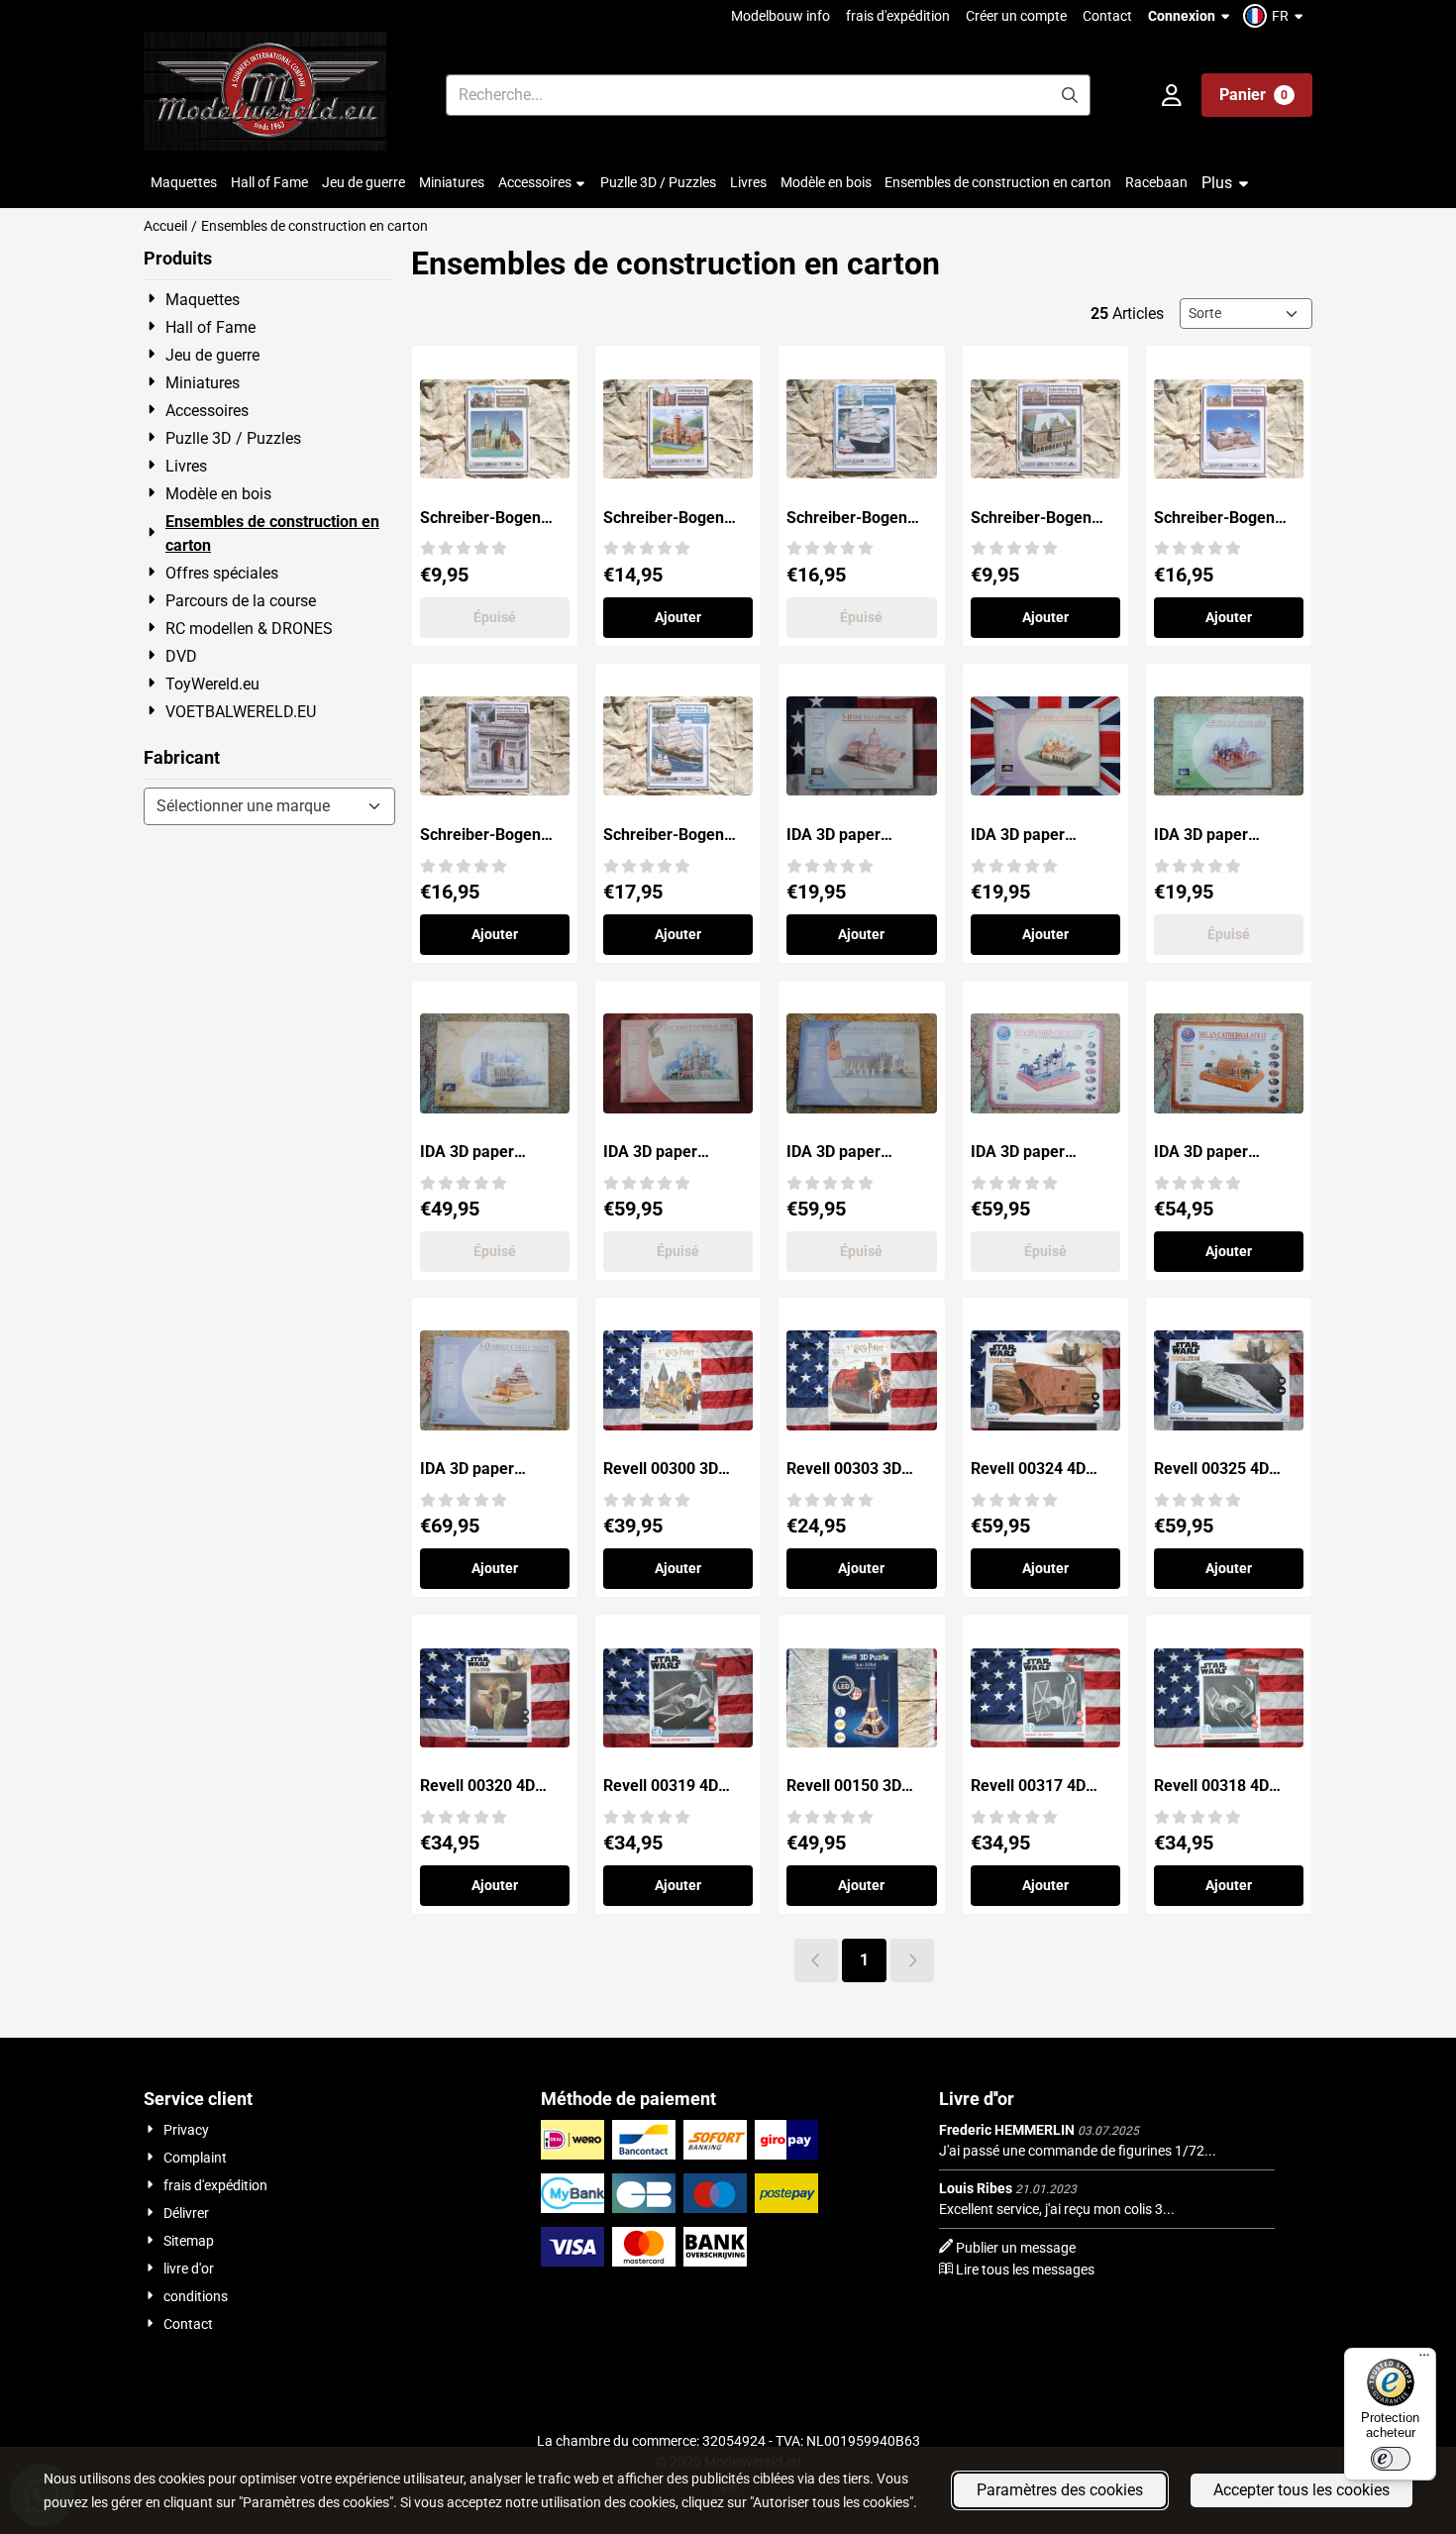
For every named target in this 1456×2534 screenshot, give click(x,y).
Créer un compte (1016, 16)
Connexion (1182, 16)
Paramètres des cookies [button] (1060, 2490)
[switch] (1391, 2459)
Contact (1107, 16)
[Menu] (1424, 2360)
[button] (1276, 16)
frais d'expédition (898, 16)
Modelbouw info (780, 16)
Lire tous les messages (1025, 2270)
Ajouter (678, 617)
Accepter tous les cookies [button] (1301, 2490)
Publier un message (1016, 2248)
